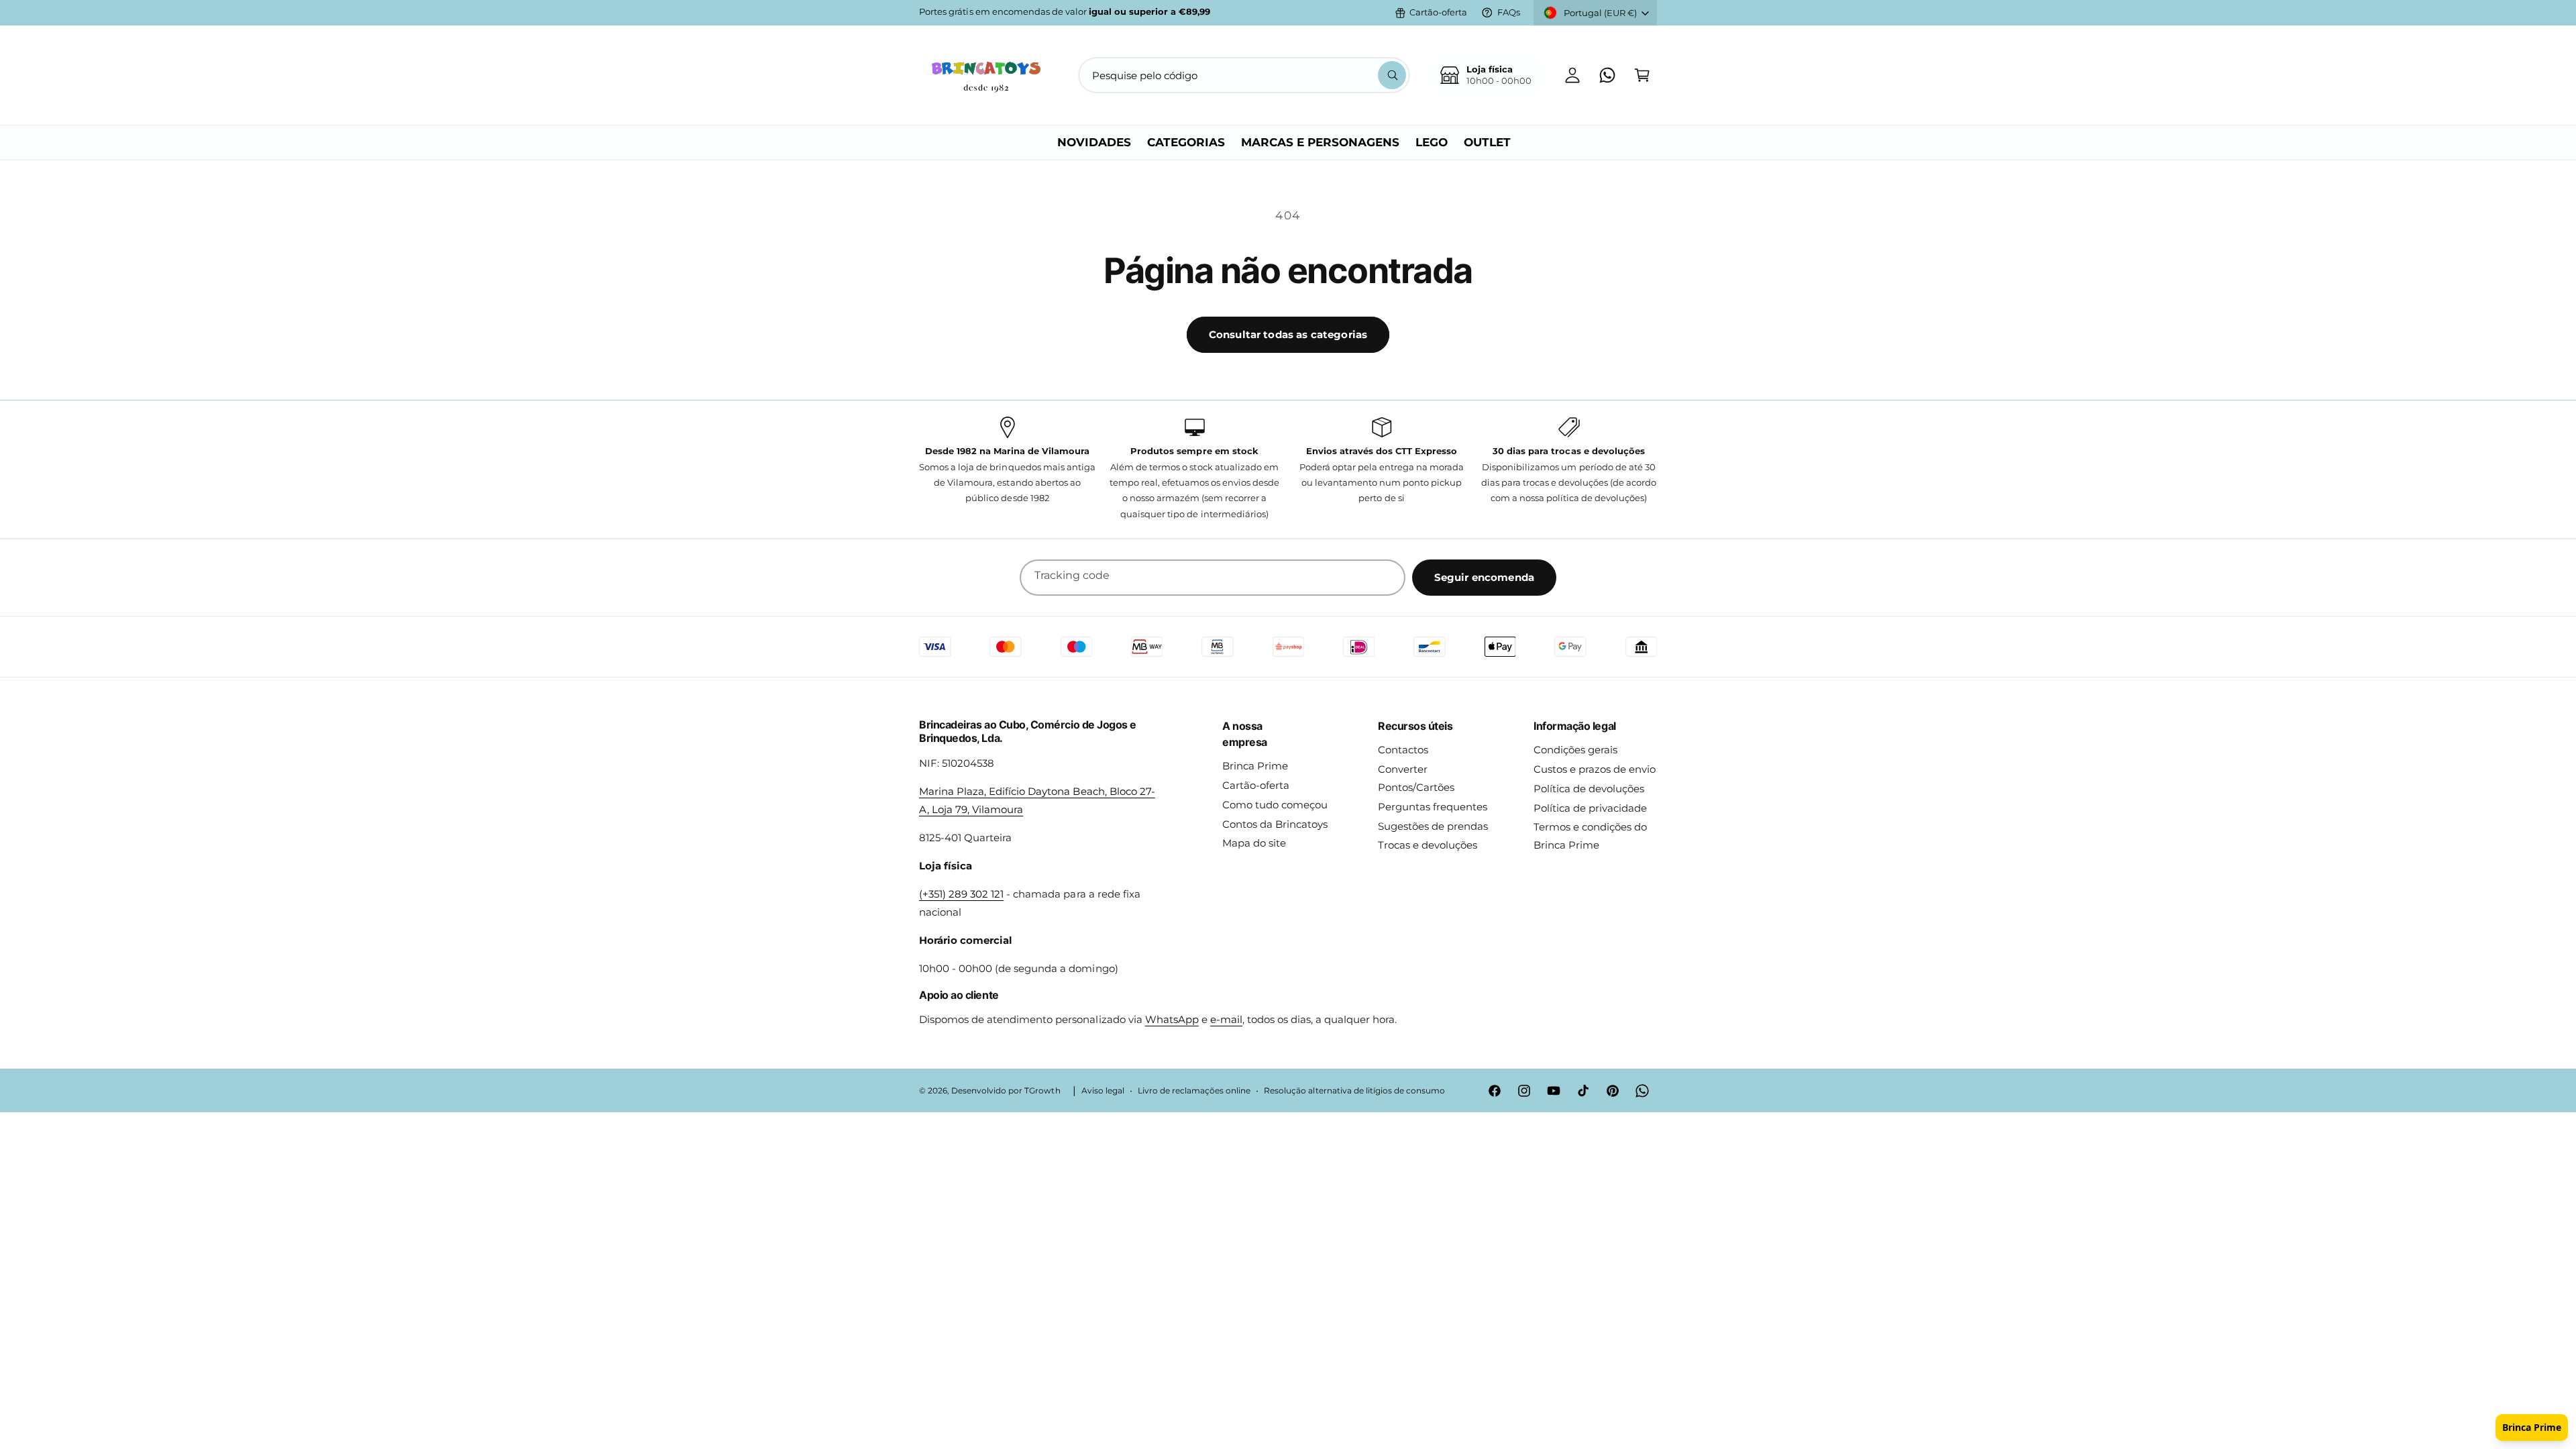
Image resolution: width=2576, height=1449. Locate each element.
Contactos (1403, 750)
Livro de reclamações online (1194, 1091)
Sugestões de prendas (1433, 826)
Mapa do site (1254, 843)
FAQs (1509, 12)
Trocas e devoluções (1428, 845)
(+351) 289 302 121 (961, 894)
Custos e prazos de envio (1595, 769)
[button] (1642, 75)
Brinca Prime (1255, 766)
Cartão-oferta (1438, 12)
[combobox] (1244, 75)
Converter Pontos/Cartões (1416, 778)
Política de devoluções (1589, 789)
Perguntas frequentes (1433, 807)
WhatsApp (1172, 1019)
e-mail (1226, 1019)
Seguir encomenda (1484, 577)
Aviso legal (1103, 1091)
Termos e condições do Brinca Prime (1590, 836)
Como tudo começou (1275, 805)
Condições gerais (1575, 750)
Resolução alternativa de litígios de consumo (1354, 1091)
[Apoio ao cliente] (1607, 75)
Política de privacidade (1590, 808)
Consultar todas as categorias (1288, 334)
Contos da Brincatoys (1275, 824)
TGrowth (1042, 1091)
